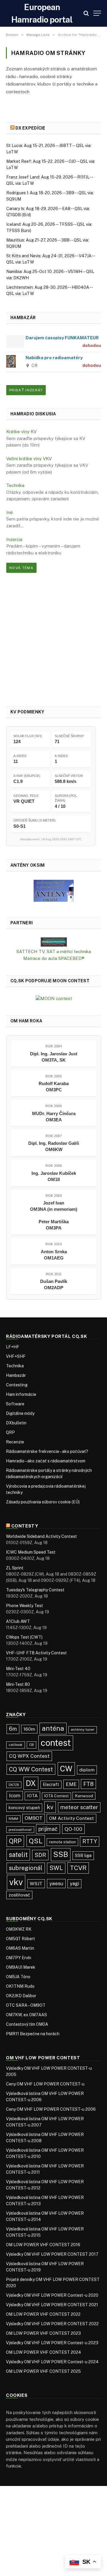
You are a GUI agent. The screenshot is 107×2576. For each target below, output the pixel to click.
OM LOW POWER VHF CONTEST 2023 (43, 2333)
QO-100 (73, 1829)
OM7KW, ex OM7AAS (26, 2015)
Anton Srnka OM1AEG (54, 1255)
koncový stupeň (24, 1808)
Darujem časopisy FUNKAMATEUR (62, 338)
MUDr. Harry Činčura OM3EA (54, 1117)
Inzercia (14, 539)
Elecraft (51, 1784)
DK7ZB (14, 1785)
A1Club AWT (18, 1621)
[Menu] (97, 13)
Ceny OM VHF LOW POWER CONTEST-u (45, 2084)
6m (13, 1729)
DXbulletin (16, 1423)
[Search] (86, 13)
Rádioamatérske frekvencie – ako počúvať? (47, 1451)
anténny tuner (83, 1730)
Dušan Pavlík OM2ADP (54, 1284)
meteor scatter (79, 1807)
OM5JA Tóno (18, 1977)
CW (66, 1769)
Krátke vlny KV (21, 432)
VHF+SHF (16, 1356)
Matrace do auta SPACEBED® (54, 958)
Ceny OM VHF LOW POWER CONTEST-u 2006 (51, 2109)
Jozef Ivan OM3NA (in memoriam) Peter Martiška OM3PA (54, 1215)
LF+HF (13, 1347)
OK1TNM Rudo (20, 1986)
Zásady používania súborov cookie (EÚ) (43, 1502)
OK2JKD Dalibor (21, 1996)
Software (15, 1404)
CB (32, 1745)
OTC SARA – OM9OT (26, 2005)
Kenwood (84, 1796)
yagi (74, 1884)
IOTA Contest (56, 1796)
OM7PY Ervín (19, 1958)
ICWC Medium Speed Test (31, 1552)
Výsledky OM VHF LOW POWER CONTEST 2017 (52, 2254)
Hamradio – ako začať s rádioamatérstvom (46, 1461)
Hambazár (16, 1375)
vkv (16, 1882)
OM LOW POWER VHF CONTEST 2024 (44, 2352)
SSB (61, 1854)
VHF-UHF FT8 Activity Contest (36, 1653)
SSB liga (83, 1855)
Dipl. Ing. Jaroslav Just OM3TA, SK (54, 1057)
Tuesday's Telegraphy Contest (35, 1590)
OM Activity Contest (71, 1818)
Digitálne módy (20, 1413)
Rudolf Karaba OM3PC (54, 1087)
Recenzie (15, 1442)
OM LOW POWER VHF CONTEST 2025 (43, 2371)
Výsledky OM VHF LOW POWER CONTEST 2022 (52, 2324)
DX (31, 1783)
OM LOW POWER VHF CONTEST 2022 (43, 2314)
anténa (53, 1728)
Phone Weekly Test (25, 1606)
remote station (62, 1842)
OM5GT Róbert (21, 1939)
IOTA (32, 1796)
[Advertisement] (53, 639)
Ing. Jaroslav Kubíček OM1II (54, 1176)
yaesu (56, 1883)
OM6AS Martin (20, 1948)
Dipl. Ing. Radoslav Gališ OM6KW (54, 1146)
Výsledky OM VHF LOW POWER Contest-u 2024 (52, 2362)
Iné (10, 512)
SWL (56, 1868)
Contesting (17, 1385)
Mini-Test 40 (18, 1669)
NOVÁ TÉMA (21, 568)
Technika (15, 485)
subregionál (26, 1868)
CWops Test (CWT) (24, 1637)
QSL (36, 1841)
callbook (16, 1745)
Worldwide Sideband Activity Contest (41, 1536)
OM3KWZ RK (19, 1929)
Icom (15, 1795)
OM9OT (34, 1818)
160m (29, 1729)
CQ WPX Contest (29, 1756)
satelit (18, 1855)
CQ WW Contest (31, 1769)
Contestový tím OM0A (27, 2024)
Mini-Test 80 (18, 1684)
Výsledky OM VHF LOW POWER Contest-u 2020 (52, 2295)
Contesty (25, 1526)
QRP (10, 1432)
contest (56, 1743)
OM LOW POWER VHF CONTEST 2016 (43, 2245)
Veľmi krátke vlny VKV (29, 459)
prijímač (48, 1829)
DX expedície (30, 128)
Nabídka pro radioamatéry (54, 358)
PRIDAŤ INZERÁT (26, 390)
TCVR (78, 1868)
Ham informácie (21, 1394)
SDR (40, 1855)
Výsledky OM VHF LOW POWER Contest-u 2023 (52, 2343)
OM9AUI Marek (21, 1967)
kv (50, 1807)
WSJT (36, 1884)
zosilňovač (19, 1895)
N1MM (13, 1819)
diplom (87, 1770)
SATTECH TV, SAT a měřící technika (54, 952)
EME (71, 1784)
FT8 (88, 1784)
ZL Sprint (15, 1568)
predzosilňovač (20, 1830)
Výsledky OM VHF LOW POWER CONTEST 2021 (52, 2305)
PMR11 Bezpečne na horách (33, 2034)
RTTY (90, 1841)
